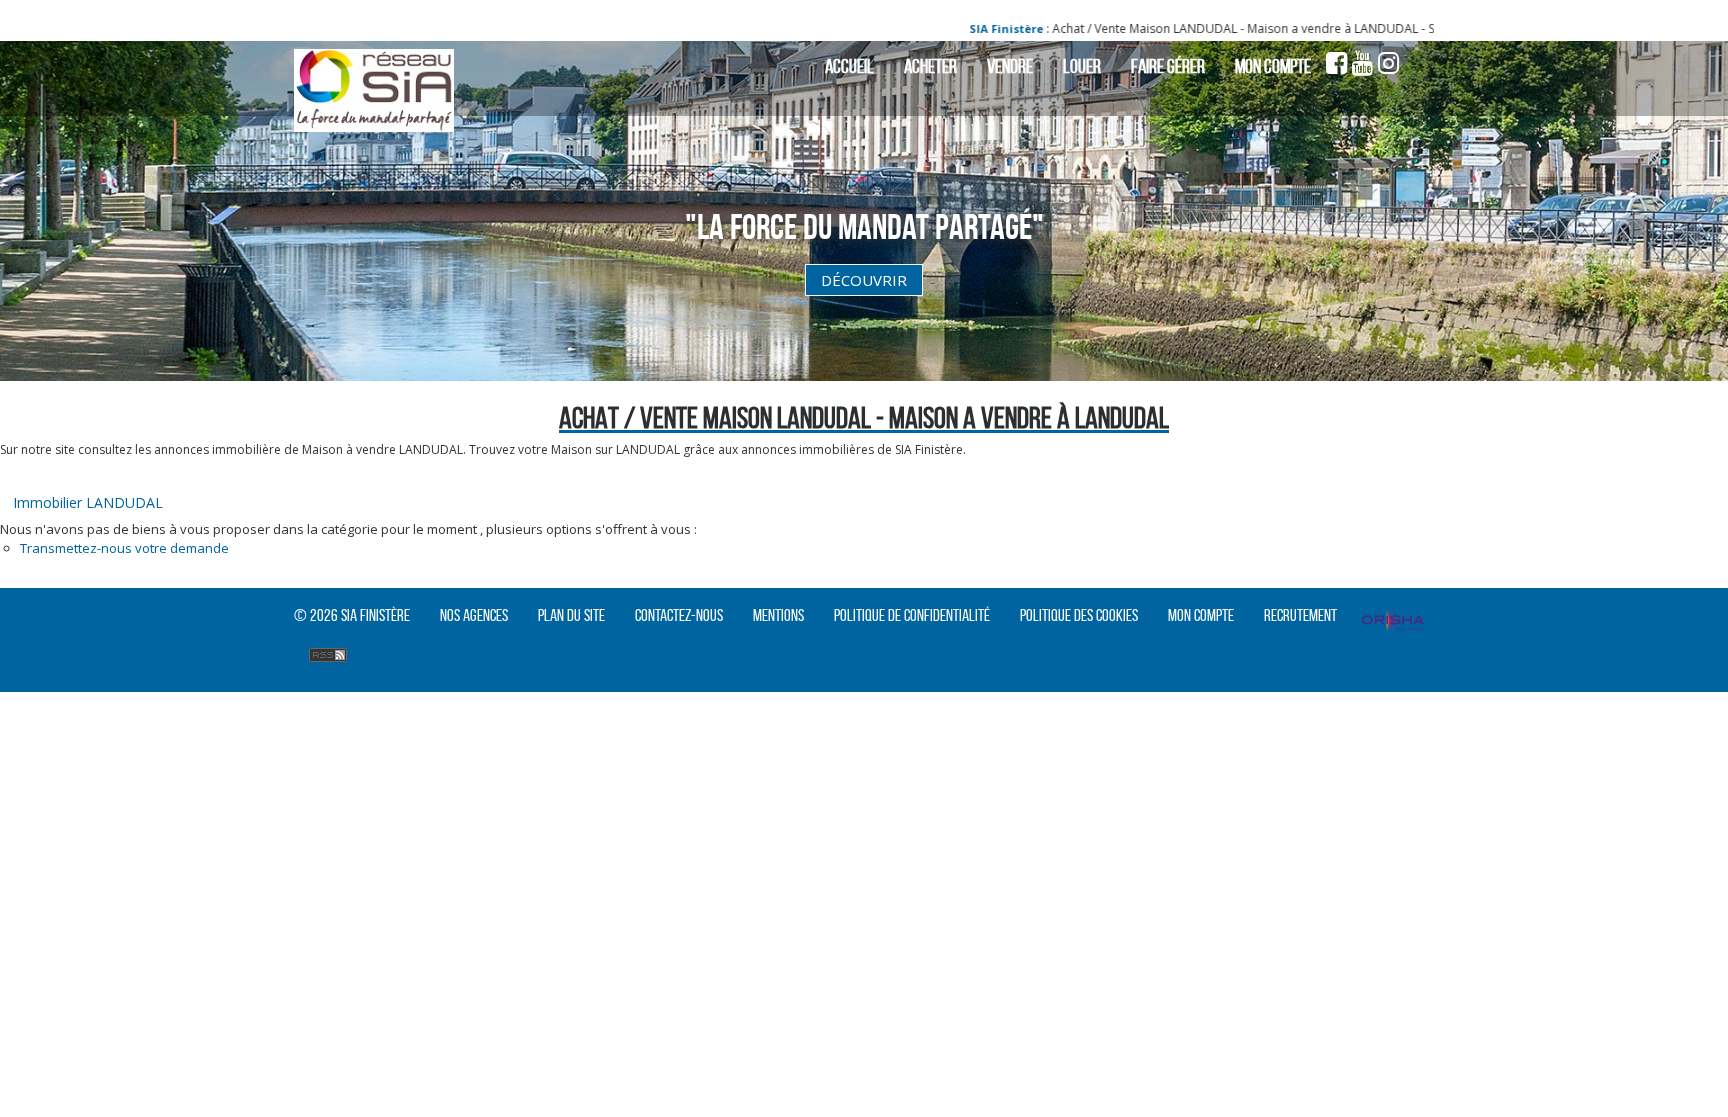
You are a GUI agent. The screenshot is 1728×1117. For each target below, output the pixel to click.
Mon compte (1273, 66)
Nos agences (474, 615)
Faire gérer (1168, 66)
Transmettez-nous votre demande (124, 548)
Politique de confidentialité (912, 615)
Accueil (849, 66)
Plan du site (571, 615)
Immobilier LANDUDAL (88, 502)
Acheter (930, 66)
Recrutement (1300, 615)
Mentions (778, 615)
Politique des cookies (1079, 615)
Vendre (1010, 66)
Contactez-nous (679, 615)
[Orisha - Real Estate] (1393, 623)
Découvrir (864, 280)
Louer (1082, 66)
